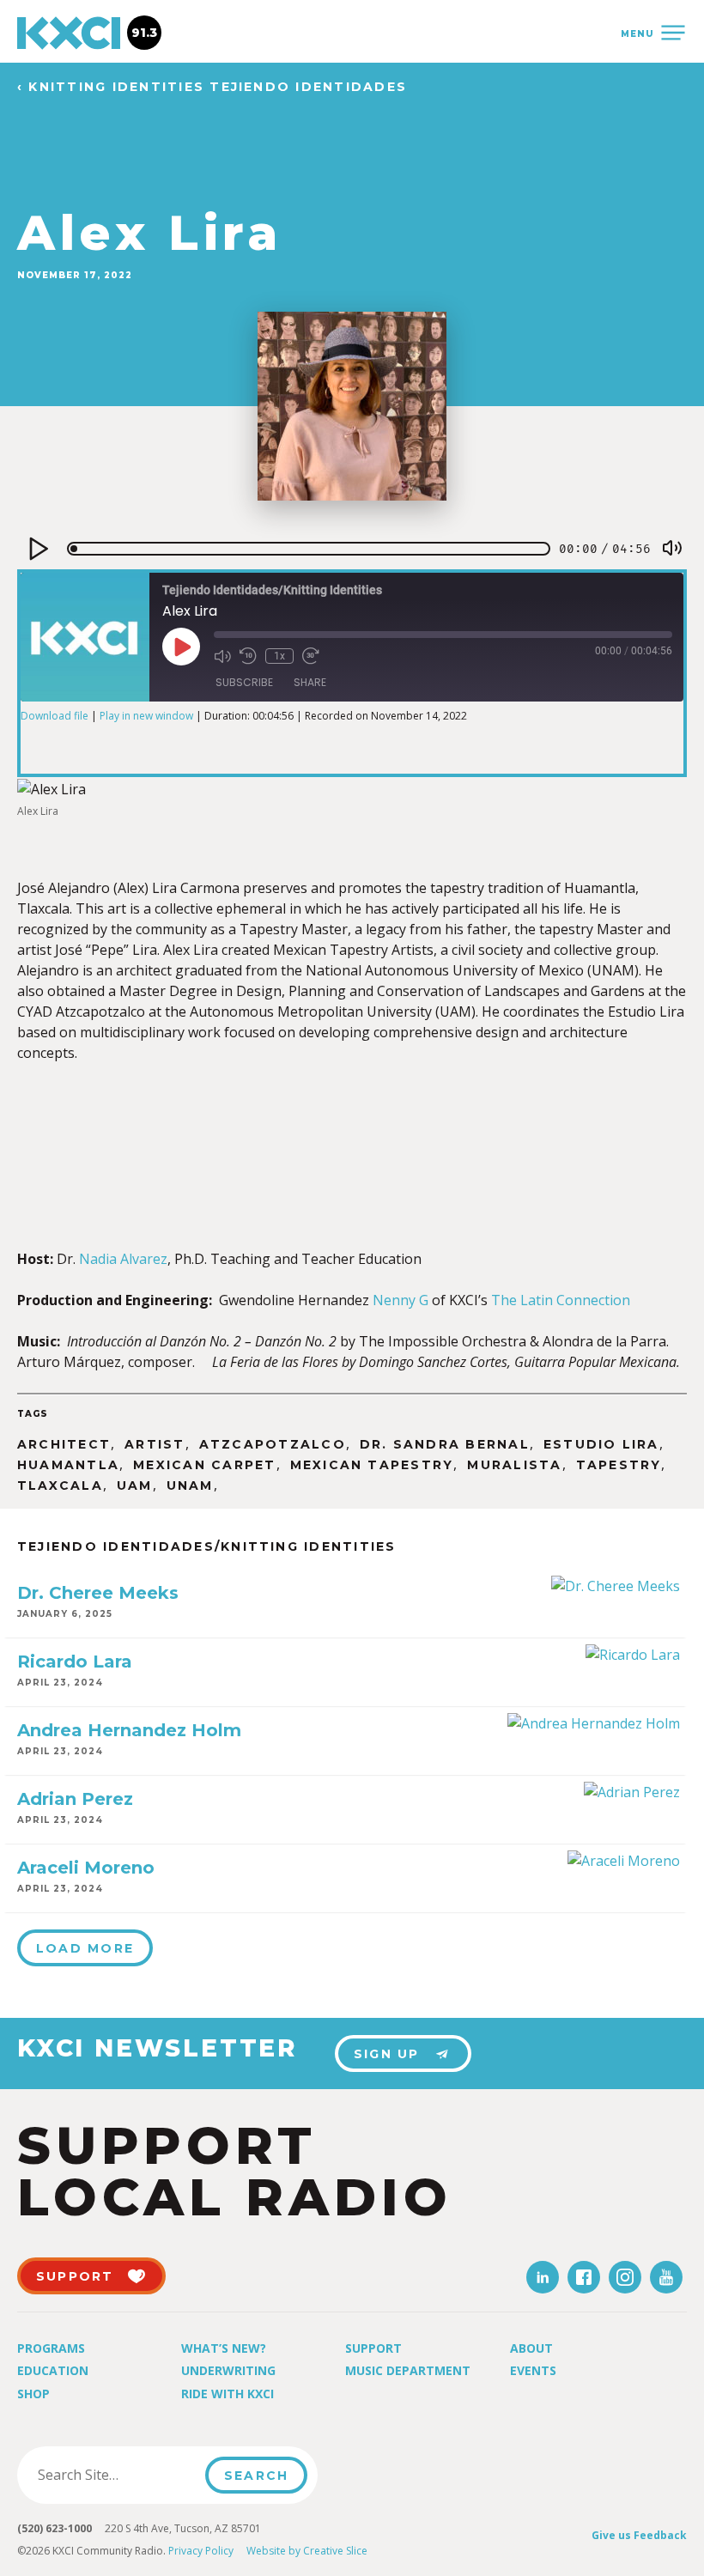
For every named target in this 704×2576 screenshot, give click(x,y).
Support (373, 2348)
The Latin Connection (561, 1300)
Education (53, 2370)
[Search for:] (116, 2475)
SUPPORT (75, 2276)
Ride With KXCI (228, 2394)
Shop (33, 2394)
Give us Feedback (639, 2535)
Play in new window (146, 716)
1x (279, 656)
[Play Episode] (181, 647)
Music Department (408, 2370)
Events (533, 2370)
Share (310, 682)
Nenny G (401, 1300)
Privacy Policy (201, 2551)
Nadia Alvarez (123, 1259)
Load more (85, 1948)
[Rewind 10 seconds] (248, 656)
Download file (55, 716)
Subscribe (244, 682)
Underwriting (228, 2370)
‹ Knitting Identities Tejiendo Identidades (212, 87)
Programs (51, 2348)
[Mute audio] (222, 656)
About (531, 2348)
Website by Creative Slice (307, 2551)
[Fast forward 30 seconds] (311, 656)
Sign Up (387, 2054)
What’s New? (224, 2348)
